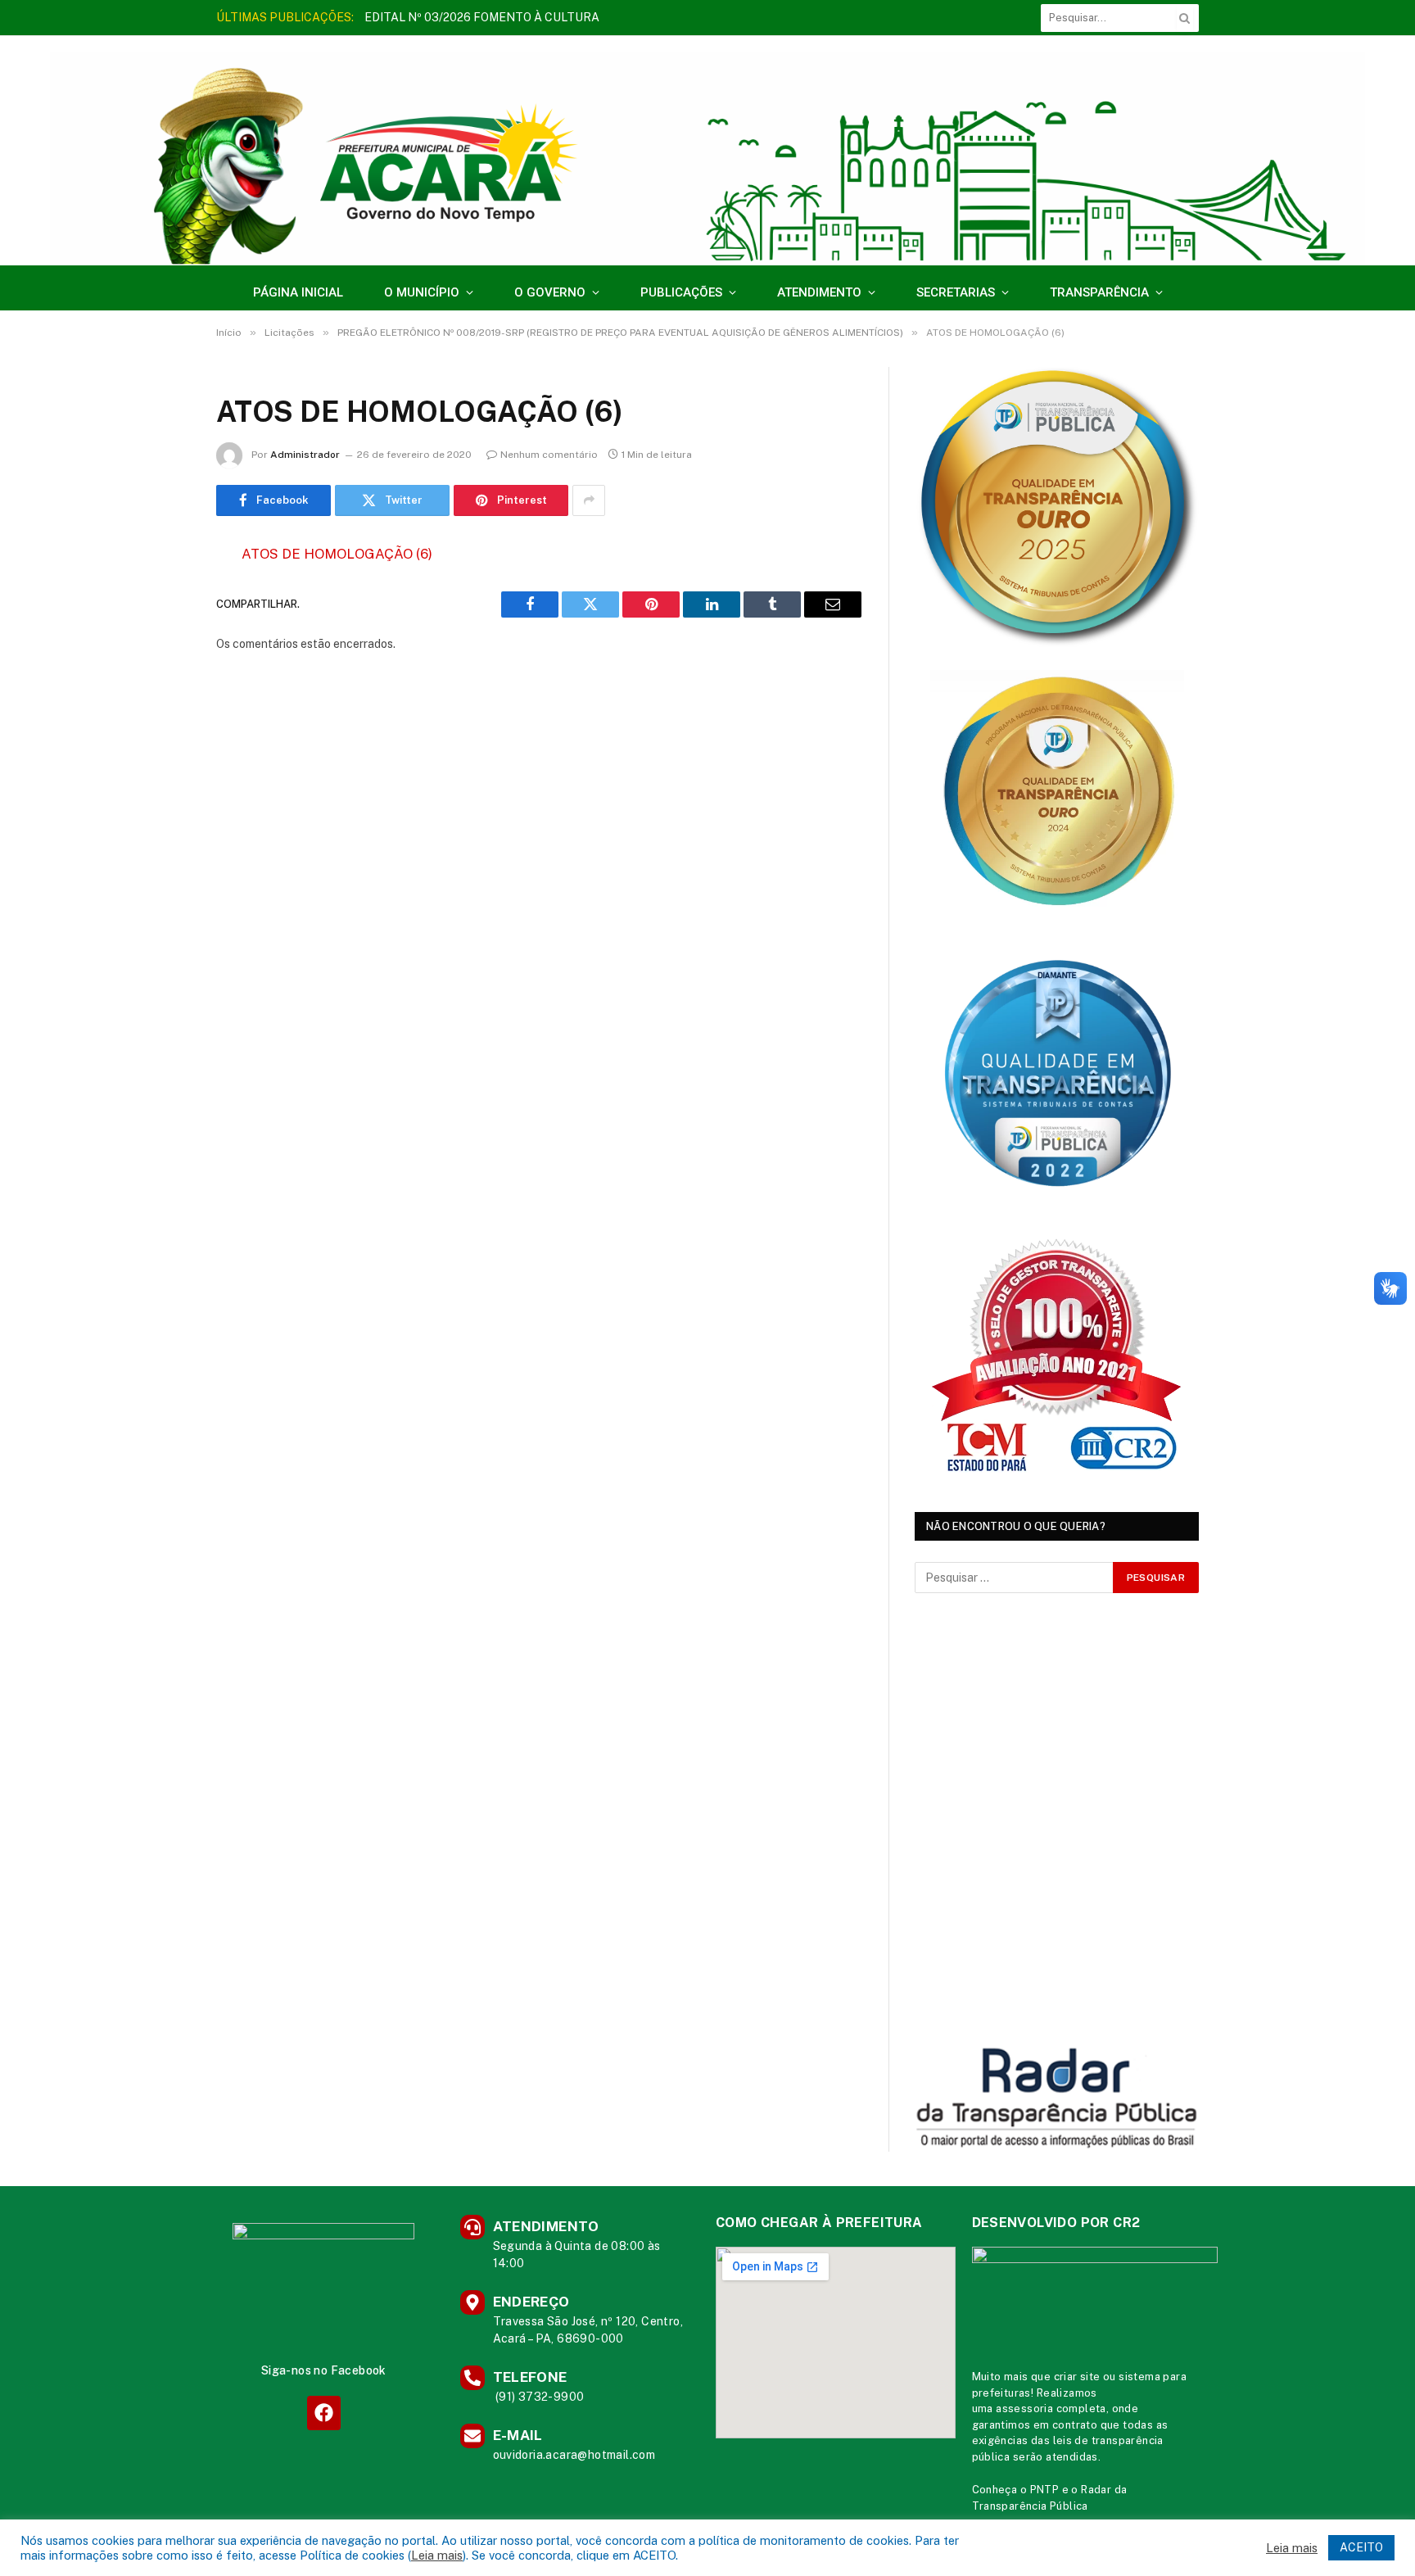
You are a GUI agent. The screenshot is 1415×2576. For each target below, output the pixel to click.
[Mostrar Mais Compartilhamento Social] (589, 500)
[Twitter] (159, 638)
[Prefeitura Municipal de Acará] (707, 158)
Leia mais (437, 2555)
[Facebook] (159, 596)
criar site (1077, 2377)
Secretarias (956, 292)
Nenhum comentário (549, 455)
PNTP (1045, 2490)
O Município (422, 292)
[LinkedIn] (159, 680)
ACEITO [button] (1361, 2547)
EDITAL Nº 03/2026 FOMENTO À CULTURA (482, 17)
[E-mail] (159, 763)
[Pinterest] (159, 722)
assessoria (1024, 2408)
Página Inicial (298, 292)
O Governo (550, 292)
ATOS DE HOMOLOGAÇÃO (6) (337, 554)
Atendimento (819, 292)
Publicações (681, 292)
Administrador (305, 455)
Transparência (1099, 292)
